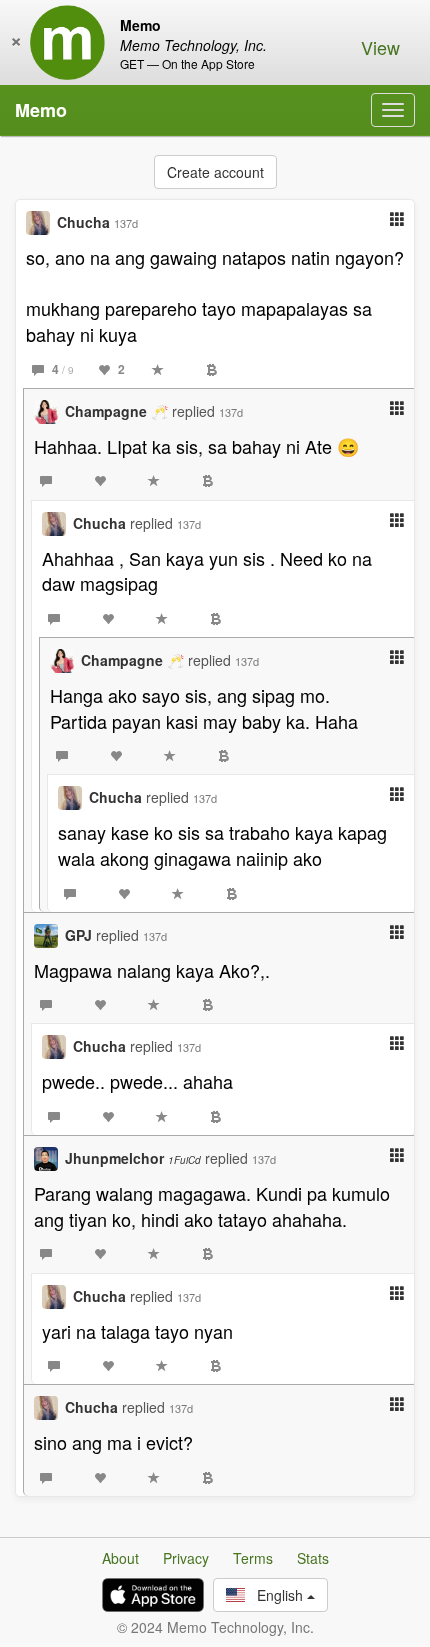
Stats (313, 1558)
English (276, 1595)
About (120, 1558)
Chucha (83, 222)
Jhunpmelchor (133, 1158)
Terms (253, 1558)
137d (126, 223)
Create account (215, 172)
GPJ (78, 935)
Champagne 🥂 (116, 411)
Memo (41, 110)
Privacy (186, 1558)
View (380, 47)
